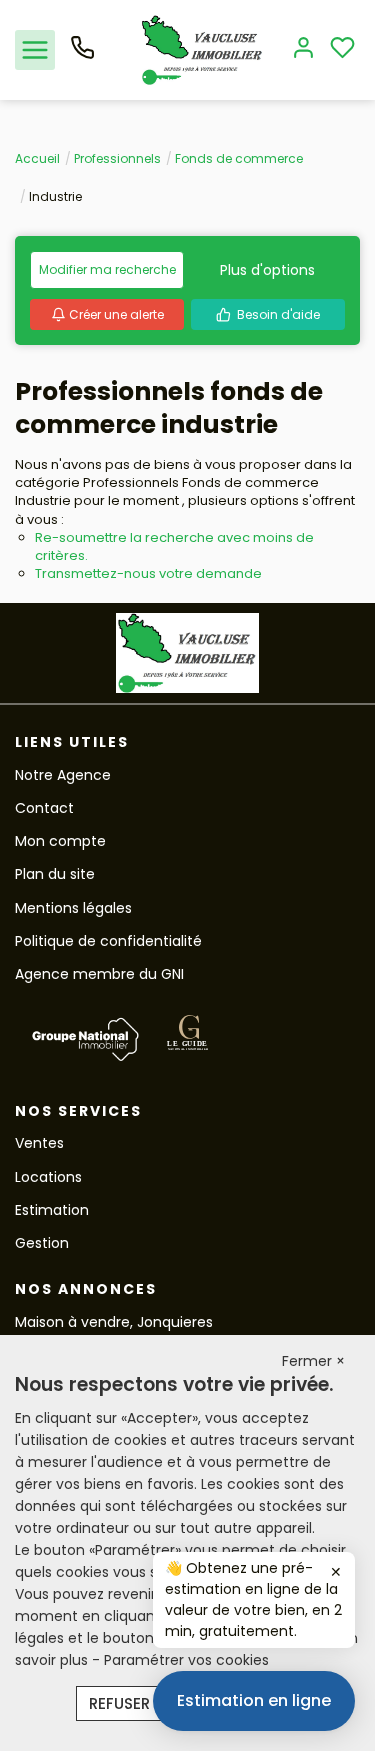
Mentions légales (73, 908)
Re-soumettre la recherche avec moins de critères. (174, 546)
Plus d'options (267, 270)
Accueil (37, 158)
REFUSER (119, 1703)
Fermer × (313, 1361)
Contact (44, 808)
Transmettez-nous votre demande (148, 573)
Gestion (42, 1243)
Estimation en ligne (254, 1700)
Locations (48, 1177)
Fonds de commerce (239, 158)
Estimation (52, 1210)
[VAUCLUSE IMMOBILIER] (202, 49)
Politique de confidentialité (108, 941)
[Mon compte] (303, 49)
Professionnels (117, 158)
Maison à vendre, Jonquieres (114, 1322)
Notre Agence (63, 775)
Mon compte (60, 841)
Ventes (39, 1143)
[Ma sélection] (342, 49)
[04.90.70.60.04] (82, 55)
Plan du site (55, 874)
